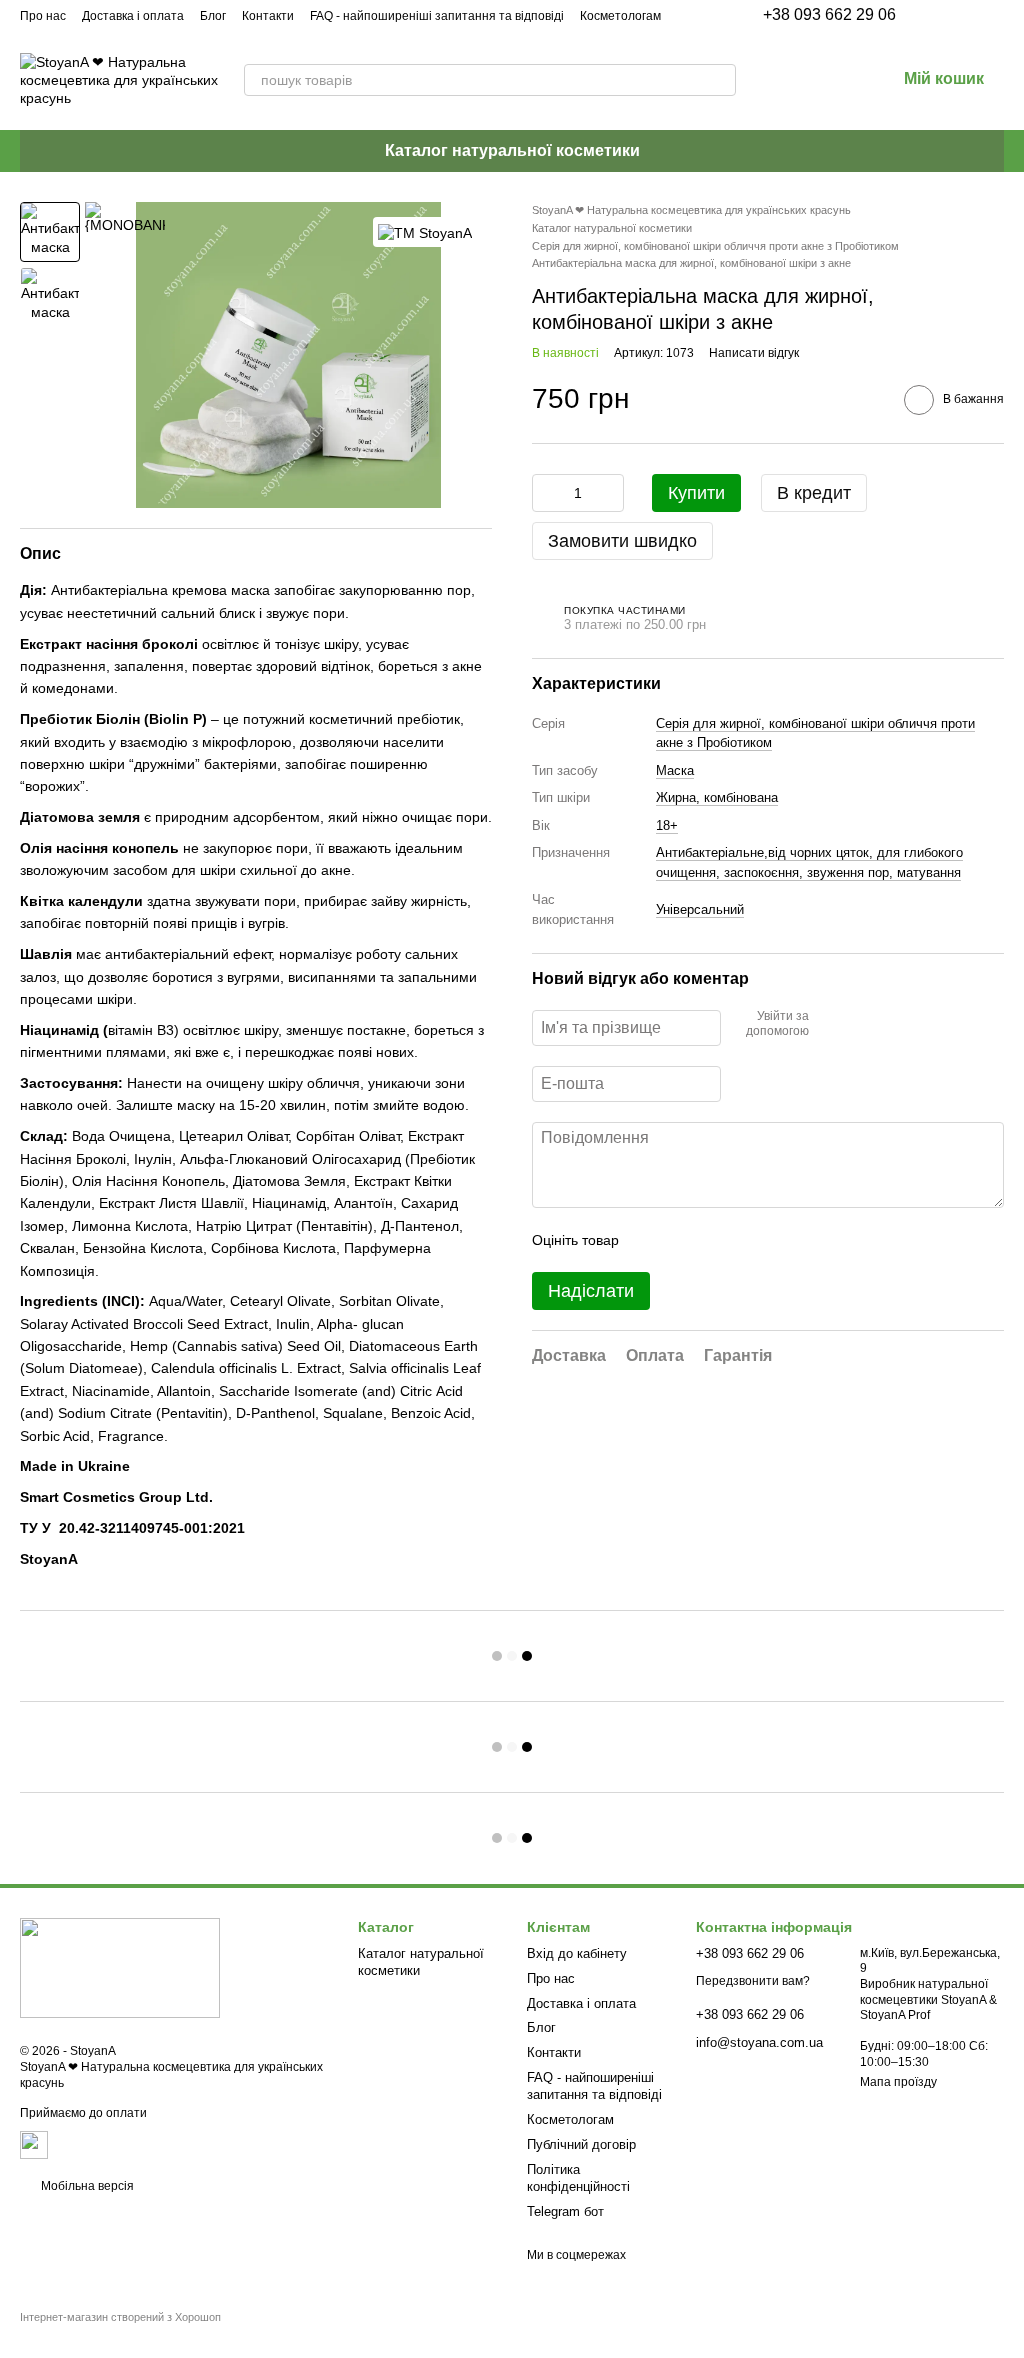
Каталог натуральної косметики (512, 150)
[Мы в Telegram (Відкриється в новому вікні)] (972, 15)
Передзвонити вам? (753, 1981)
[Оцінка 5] (780, 1240)
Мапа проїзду (898, 2082)
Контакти (268, 16)
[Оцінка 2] (684, 1240)
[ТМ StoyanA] (425, 231)
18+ (667, 825)
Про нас (43, 16)
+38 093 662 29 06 (829, 15)
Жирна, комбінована (717, 797)
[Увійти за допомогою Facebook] (831, 1025)
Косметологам (620, 16)
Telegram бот (565, 2211)
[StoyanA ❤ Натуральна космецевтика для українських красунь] (120, 1967)
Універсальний (700, 909)
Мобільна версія (86, 2186)
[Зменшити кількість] (547, 493)
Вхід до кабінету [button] (577, 1953)
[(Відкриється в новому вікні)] (34, 2144)
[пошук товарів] (720, 80)
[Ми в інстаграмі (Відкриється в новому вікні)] (948, 15)
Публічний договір (581, 2144)
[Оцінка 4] (748, 1240)
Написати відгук (754, 353)
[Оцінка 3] (716, 1240)
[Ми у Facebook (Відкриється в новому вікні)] (924, 15)
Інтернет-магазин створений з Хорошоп (120, 2317)
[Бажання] (776, 80)
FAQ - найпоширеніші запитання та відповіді (437, 16)
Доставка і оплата (133, 16)
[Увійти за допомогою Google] (863, 1025)
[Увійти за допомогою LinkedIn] (895, 1025)
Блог (213, 16)
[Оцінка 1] (652, 1240)
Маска (675, 770)
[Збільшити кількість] (609, 493)
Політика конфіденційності (578, 2178)
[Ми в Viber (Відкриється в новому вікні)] (996, 15)
